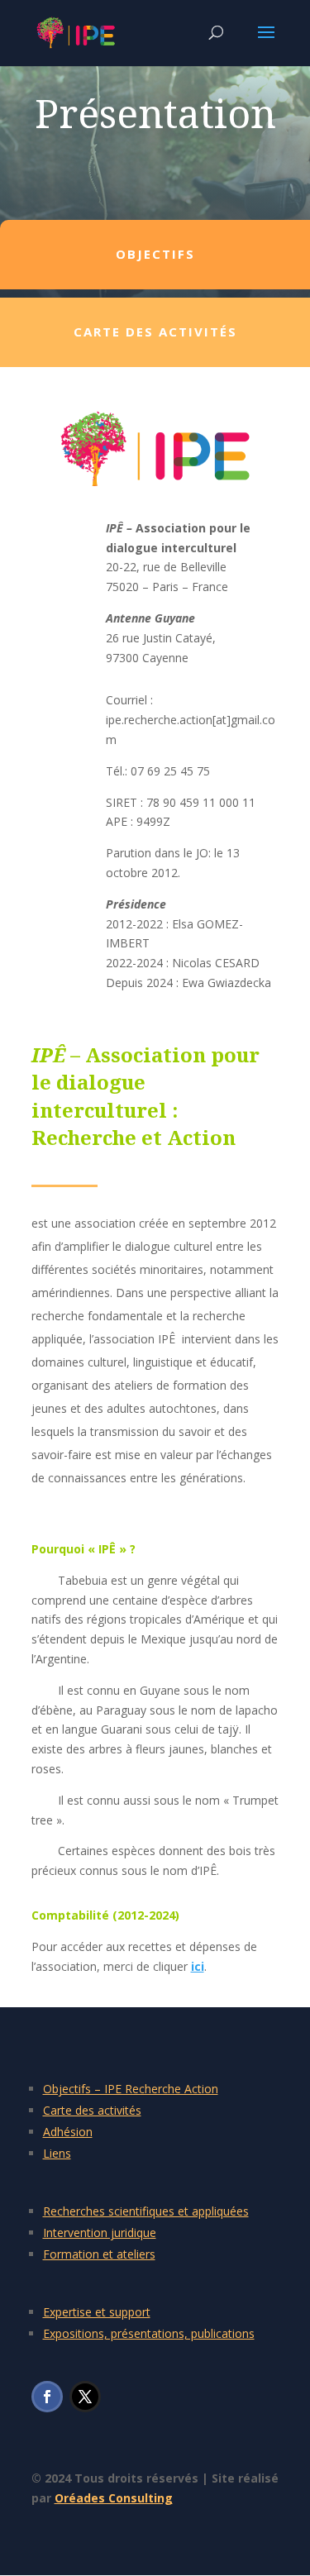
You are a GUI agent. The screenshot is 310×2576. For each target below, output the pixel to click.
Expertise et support (97, 2312)
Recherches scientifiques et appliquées (146, 2211)
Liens (57, 2153)
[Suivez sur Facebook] (47, 2397)
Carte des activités (92, 2110)
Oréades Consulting (114, 2498)
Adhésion (68, 2132)
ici (198, 1966)
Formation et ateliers (99, 2254)
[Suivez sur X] (85, 2397)
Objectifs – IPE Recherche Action (131, 2089)
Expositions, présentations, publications (149, 2333)
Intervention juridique (100, 2233)
